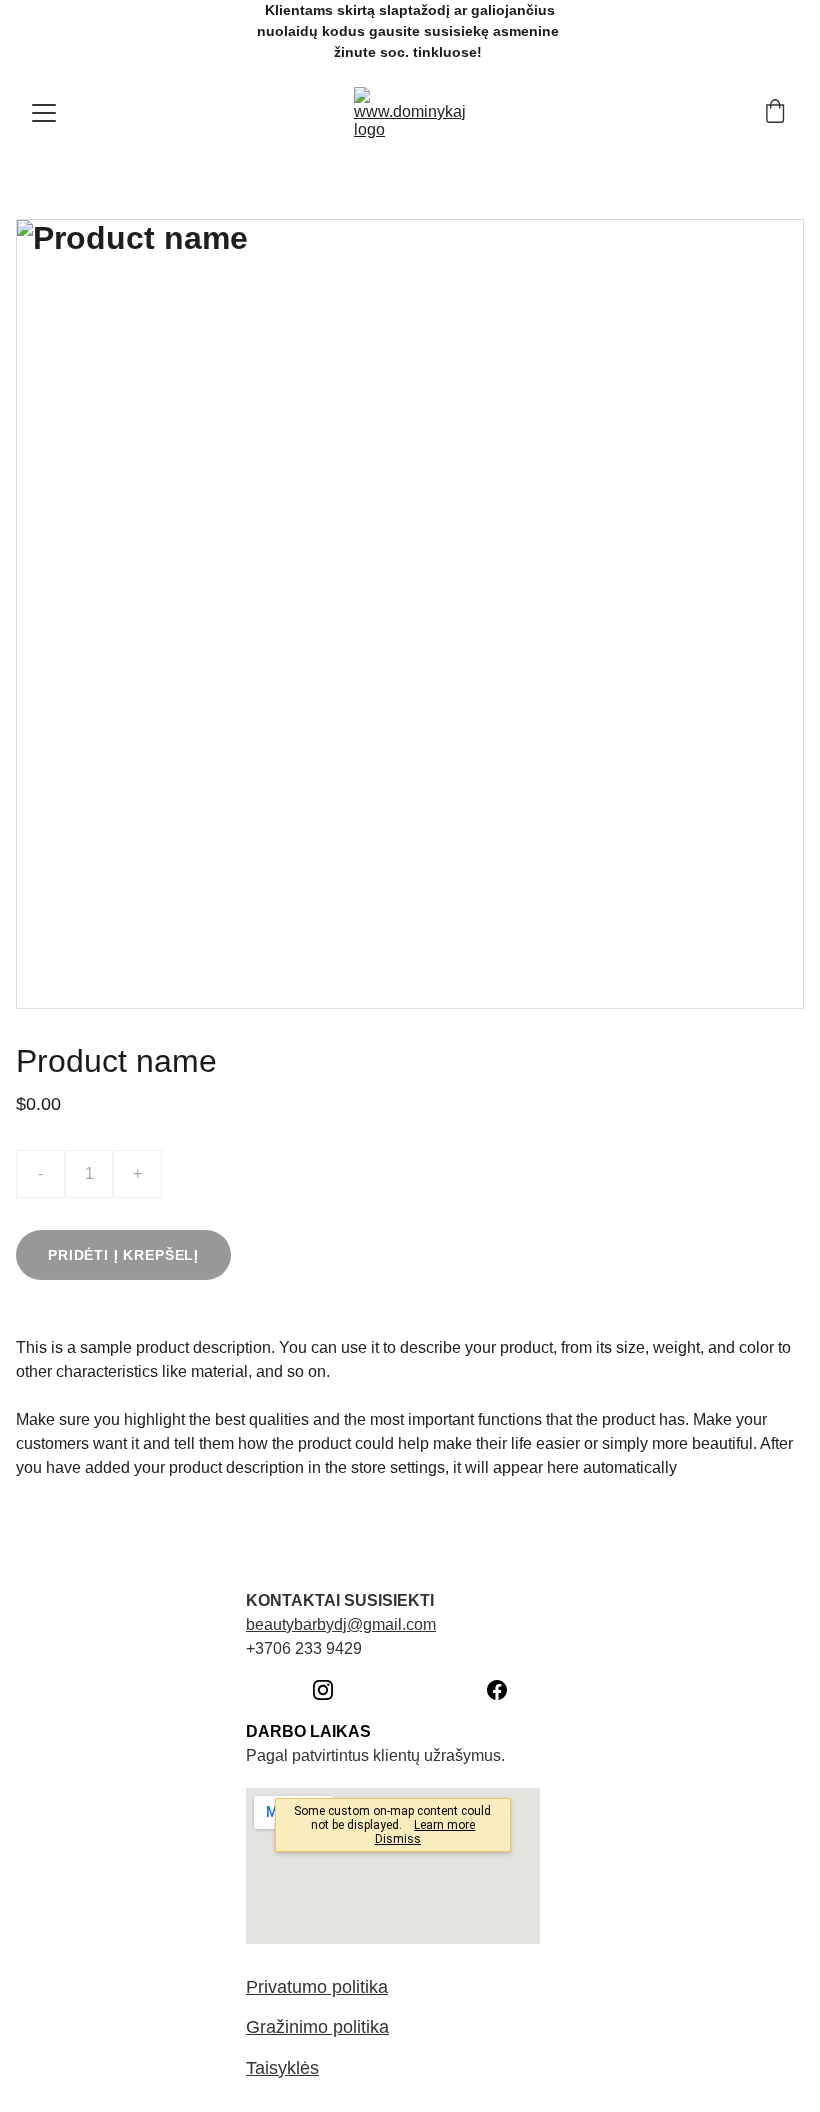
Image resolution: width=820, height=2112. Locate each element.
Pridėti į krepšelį (123, 1255)
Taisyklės (282, 2068)
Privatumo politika (317, 1987)
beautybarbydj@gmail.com (341, 1624)
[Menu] (44, 113)
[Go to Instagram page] (333, 1690)
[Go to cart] (775, 113)
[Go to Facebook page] (497, 1690)
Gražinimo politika (317, 2027)
